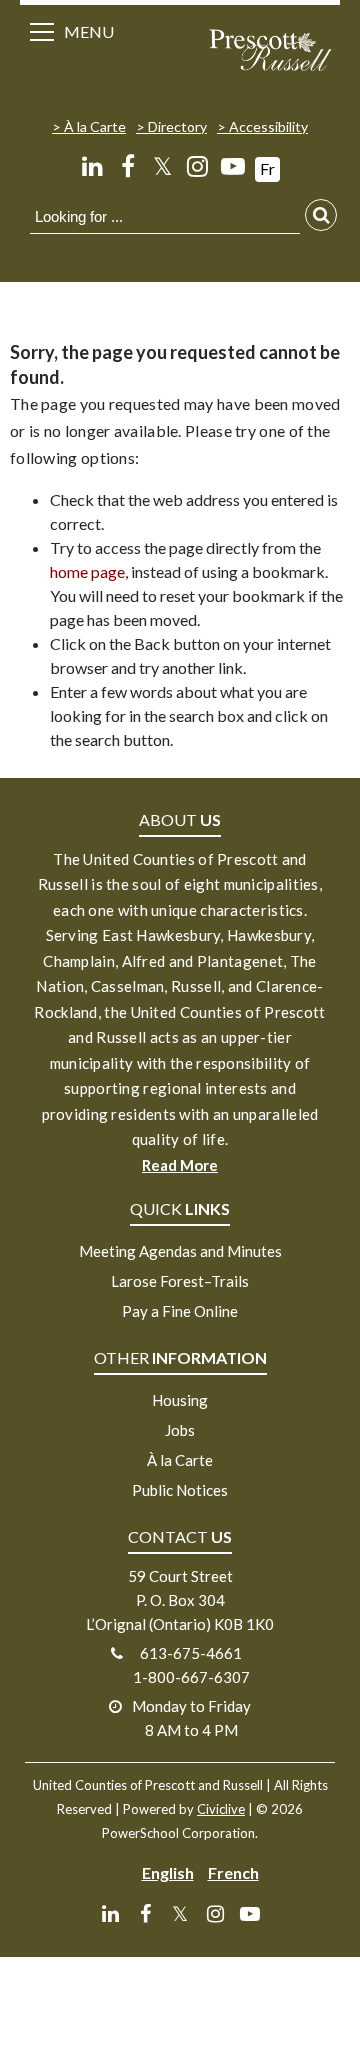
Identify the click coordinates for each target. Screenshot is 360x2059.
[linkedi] (92, 166)
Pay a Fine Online (180, 1311)
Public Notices (180, 1490)
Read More (180, 1165)
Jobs (180, 1430)
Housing (180, 1400)
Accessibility (268, 126)
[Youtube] (232, 166)
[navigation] (270, 52)
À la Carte (95, 126)
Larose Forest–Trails (180, 1281)
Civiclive (221, 1809)
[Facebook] (127, 166)
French (233, 1872)
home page (87, 571)
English (168, 1872)
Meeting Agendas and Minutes (180, 1251)
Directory (177, 126)
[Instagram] (197, 166)
